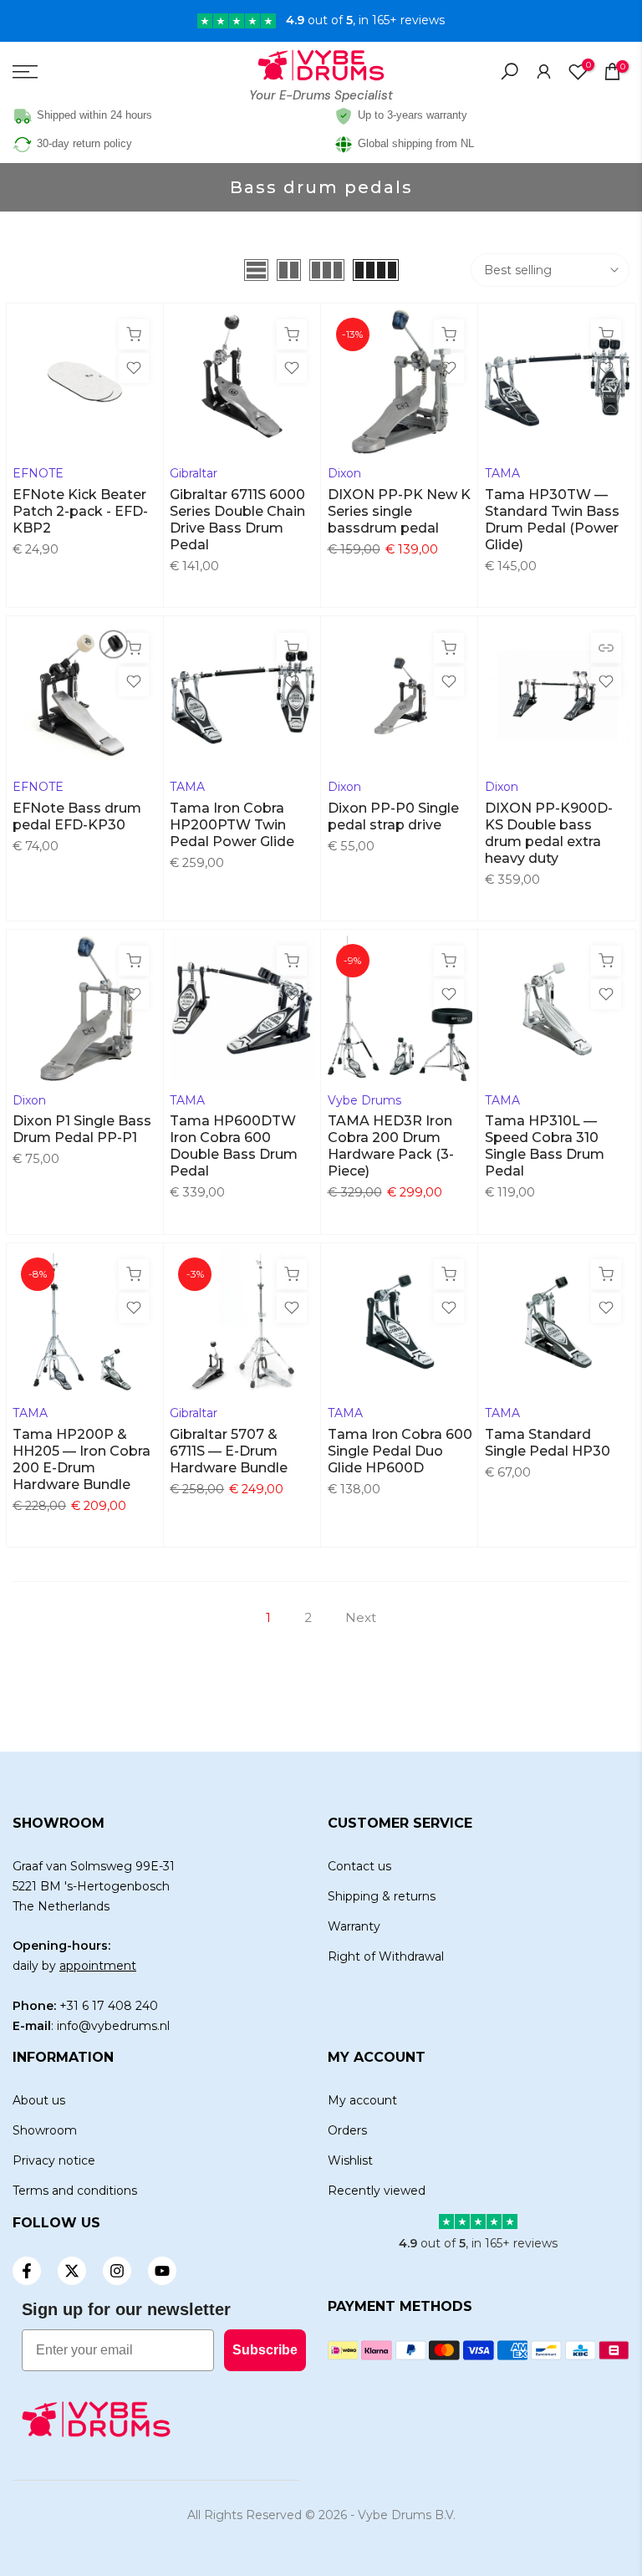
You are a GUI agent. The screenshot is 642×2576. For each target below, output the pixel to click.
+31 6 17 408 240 (109, 2006)
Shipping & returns (382, 1896)
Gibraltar (194, 473)
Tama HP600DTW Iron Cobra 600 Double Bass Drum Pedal (234, 1146)
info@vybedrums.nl (113, 2026)
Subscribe (265, 2350)
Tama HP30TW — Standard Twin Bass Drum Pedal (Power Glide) (552, 520)
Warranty (354, 1926)
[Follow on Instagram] (117, 2271)
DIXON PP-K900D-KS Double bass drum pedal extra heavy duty (549, 833)
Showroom (45, 2130)
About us (39, 2100)
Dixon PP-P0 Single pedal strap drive (393, 816)
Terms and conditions (75, 2191)
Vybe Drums (364, 1100)
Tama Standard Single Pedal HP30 (548, 1443)
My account (362, 2100)
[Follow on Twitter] (72, 2271)
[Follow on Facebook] (27, 2271)
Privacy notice (54, 2160)
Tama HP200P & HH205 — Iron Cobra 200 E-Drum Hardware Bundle (82, 1459)
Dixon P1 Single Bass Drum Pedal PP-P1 (82, 1129)
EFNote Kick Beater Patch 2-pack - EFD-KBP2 (80, 511)
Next (361, 1617)
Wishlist (350, 2160)
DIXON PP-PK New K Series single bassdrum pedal (399, 511)
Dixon (344, 473)
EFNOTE (38, 473)
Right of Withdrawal (386, 1956)
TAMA (502, 473)
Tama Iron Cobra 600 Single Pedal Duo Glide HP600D (400, 1451)
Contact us (359, 1866)
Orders (347, 2130)
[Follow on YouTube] (162, 2271)
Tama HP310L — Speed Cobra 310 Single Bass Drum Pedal (545, 1146)
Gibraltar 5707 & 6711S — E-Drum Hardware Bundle (229, 1451)
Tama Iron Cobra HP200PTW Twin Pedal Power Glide (232, 825)
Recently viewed (377, 2191)
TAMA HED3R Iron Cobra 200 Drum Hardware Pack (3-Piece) (391, 1146)
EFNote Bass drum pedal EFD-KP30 (77, 816)
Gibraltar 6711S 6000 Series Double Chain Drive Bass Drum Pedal (237, 520)
